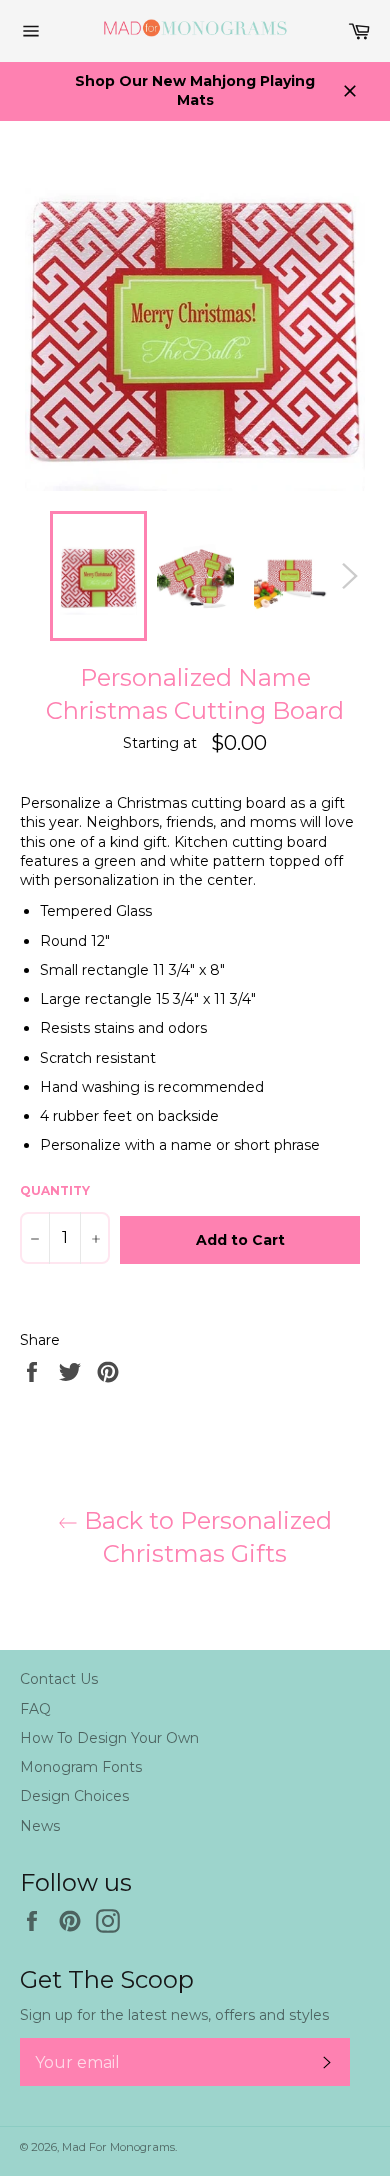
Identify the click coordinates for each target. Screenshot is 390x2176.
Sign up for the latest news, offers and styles (174, 2015)
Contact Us (59, 1679)
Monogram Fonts (81, 1767)
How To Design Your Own (109, 1738)
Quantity (55, 1190)
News (40, 1826)
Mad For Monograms (118, 2147)
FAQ (35, 1709)
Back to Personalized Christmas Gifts (205, 1537)
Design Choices (74, 1796)
